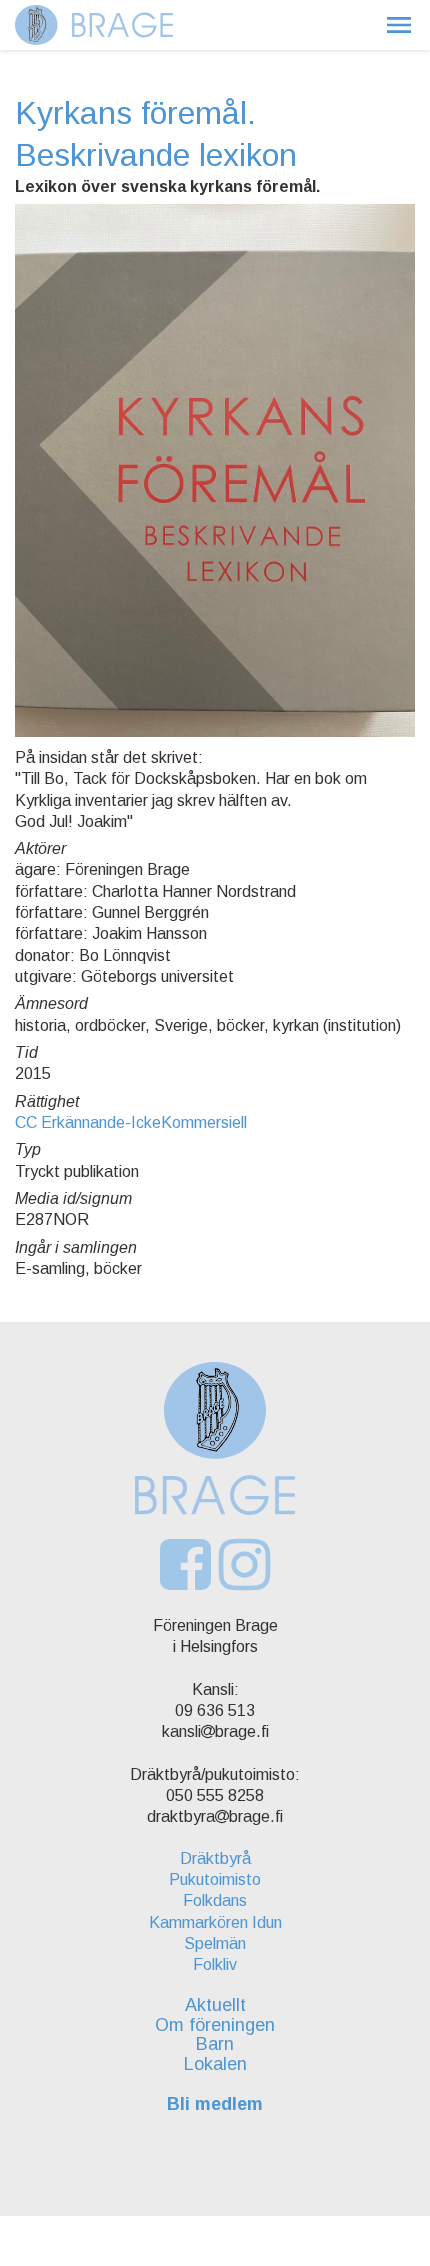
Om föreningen (215, 2025)
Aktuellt (215, 2005)
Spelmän (215, 1943)
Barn (215, 2044)
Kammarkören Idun (215, 1922)
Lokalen (215, 2064)
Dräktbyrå (215, 1858)
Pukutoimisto (215, 1879)
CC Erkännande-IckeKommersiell (131, 1122)
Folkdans (215, 1900)
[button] (399, 25)
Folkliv (215, 1964)
